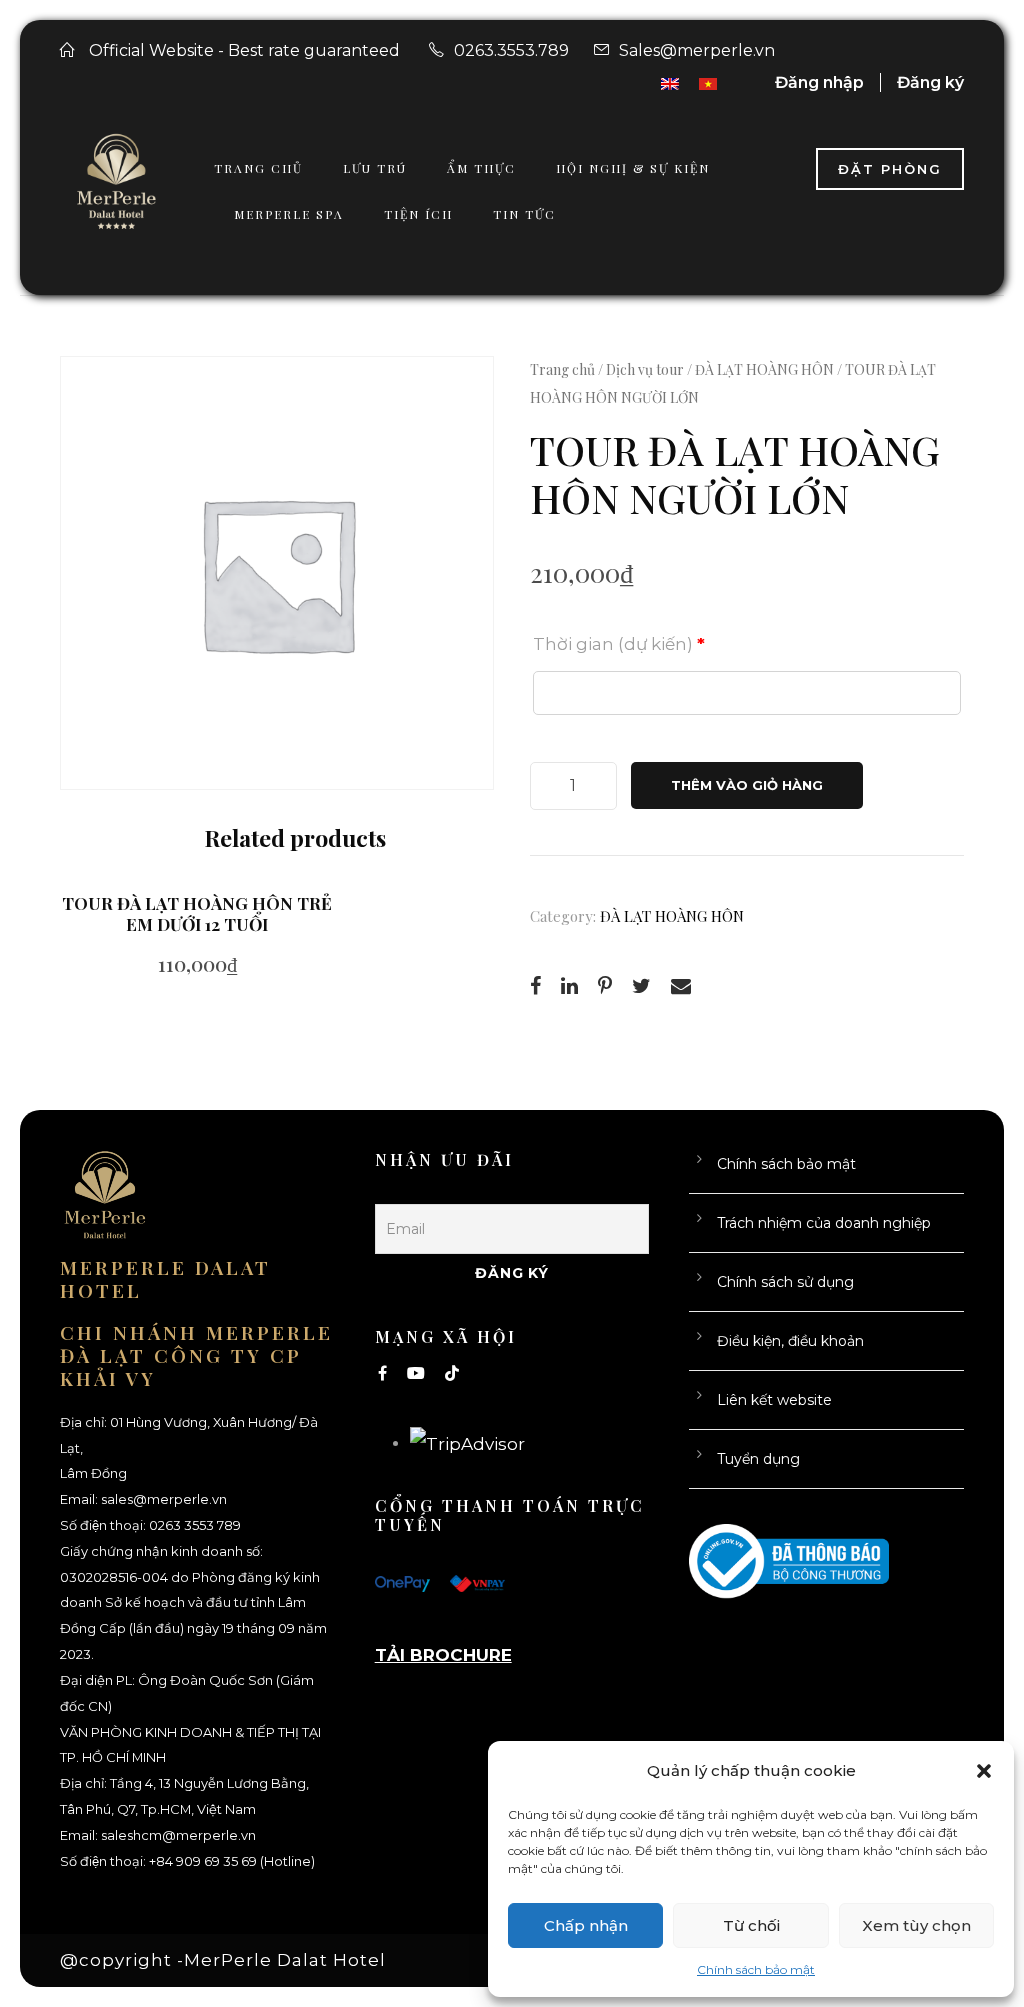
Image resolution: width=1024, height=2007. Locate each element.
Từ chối (751, 1925)
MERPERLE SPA (289, 214)
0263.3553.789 (511, 50)
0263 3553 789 (195, 1525)
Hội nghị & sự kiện (633, 168)
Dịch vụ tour (645, 369)
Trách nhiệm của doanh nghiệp (824, 1223)
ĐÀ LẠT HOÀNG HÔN (764, 369)
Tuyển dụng (758, 1459)
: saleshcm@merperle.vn (175, 1835)
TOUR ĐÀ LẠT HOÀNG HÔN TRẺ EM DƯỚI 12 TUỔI (197, 913)
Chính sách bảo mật (756, 1969)
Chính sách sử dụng (785, 1282)
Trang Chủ (258, 168)
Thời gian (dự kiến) (619, 644)
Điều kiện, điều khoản (790, 1341)
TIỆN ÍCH (418, 214)
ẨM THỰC (481, 168)
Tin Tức (524, 214)
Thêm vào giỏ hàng (747, 785)
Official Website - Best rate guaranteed (244, 50)
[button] (984, 1771)
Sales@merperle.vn (697, 50)
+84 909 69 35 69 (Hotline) (232, 1861)
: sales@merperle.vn (161, 1499)
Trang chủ (562, 369)
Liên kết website (774, 1400)
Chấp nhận (586, 1925)
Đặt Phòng (890, 169)
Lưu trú (375, 168)
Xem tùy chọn (916, 1925)
